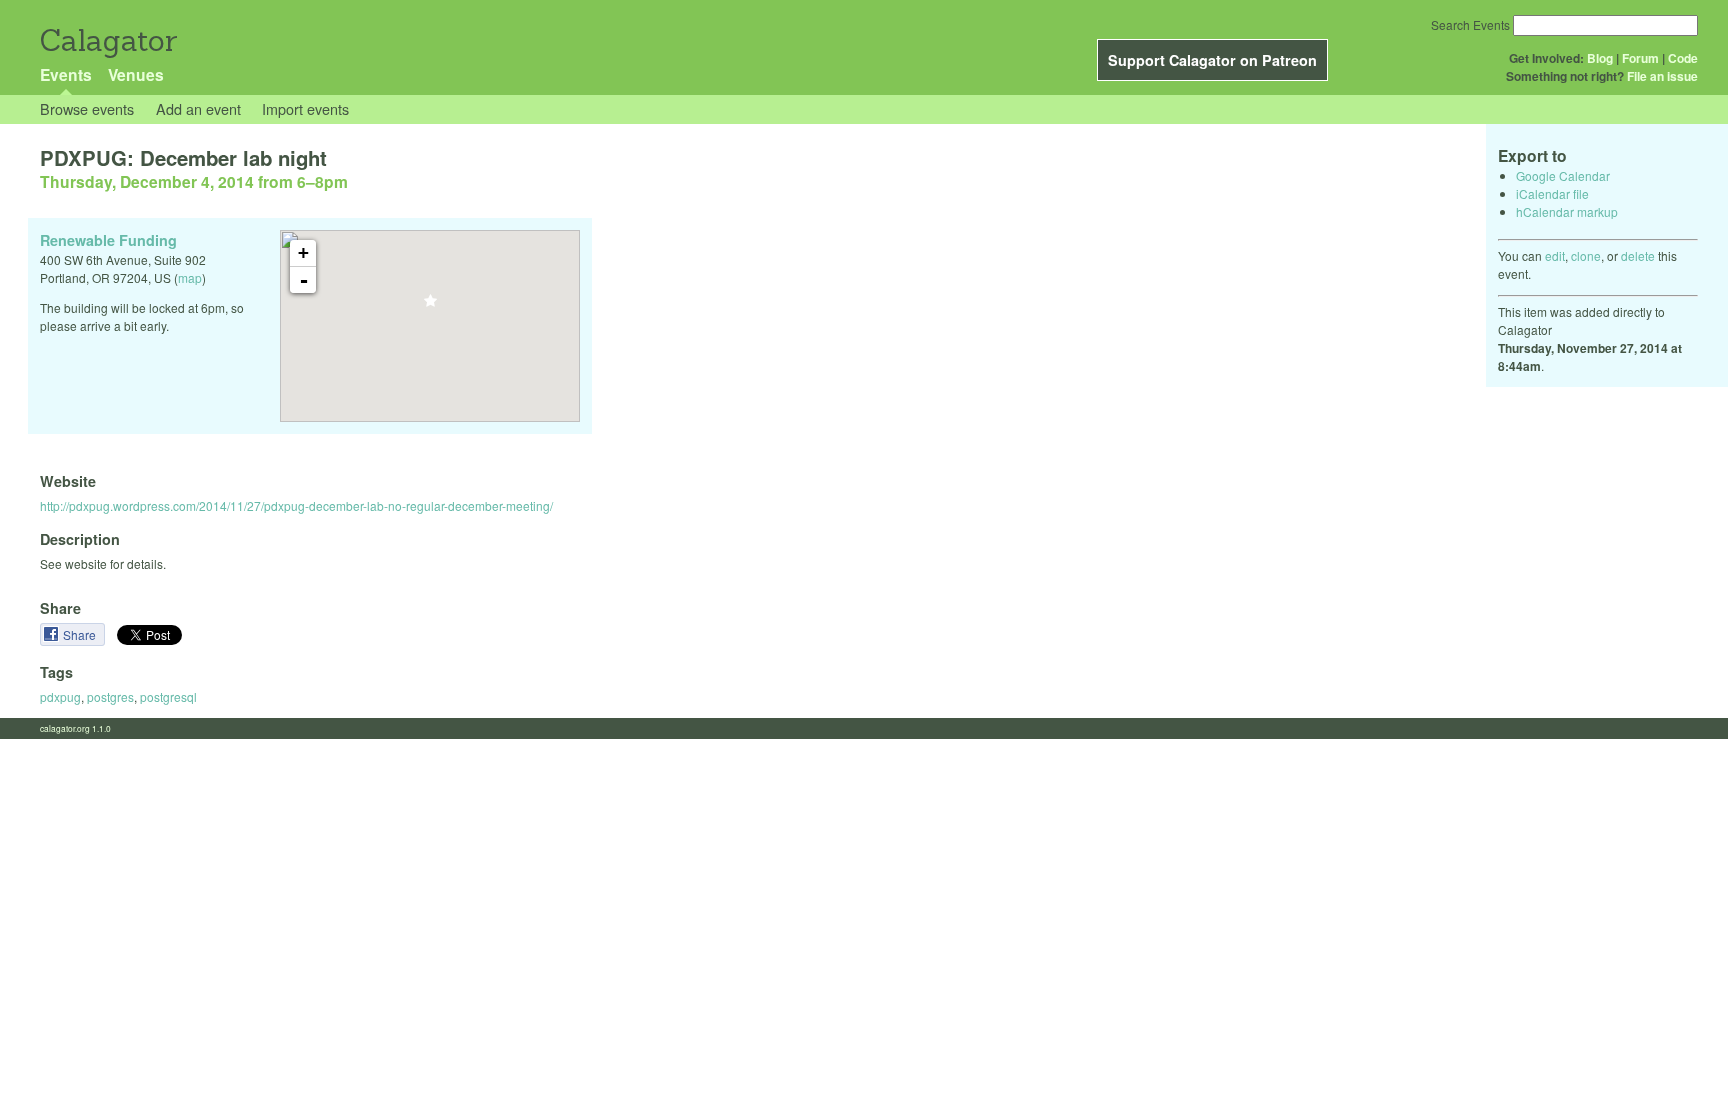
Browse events (87, 108)
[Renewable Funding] (430, 306)
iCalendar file (1552, 193)
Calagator (107, 40)
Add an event (198, 108)
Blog (1600, 58)
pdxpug (60, 696)
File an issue (1662, 76)
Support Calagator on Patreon (1212, 60)
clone (1586, 255)
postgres (110, 696)
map (190, 277)
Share (81, 634)
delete (1638, 255)
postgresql (168, 696)
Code (1683, 58)
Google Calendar (1563, 175)
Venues (136, 74)
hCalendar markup (1567, 211)
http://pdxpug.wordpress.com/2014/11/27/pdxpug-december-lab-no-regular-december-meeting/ (296, 505)
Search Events (1470, 24)
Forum (1640, 58)
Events (66, 74)
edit (1555, 255)
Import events (305, 108)
